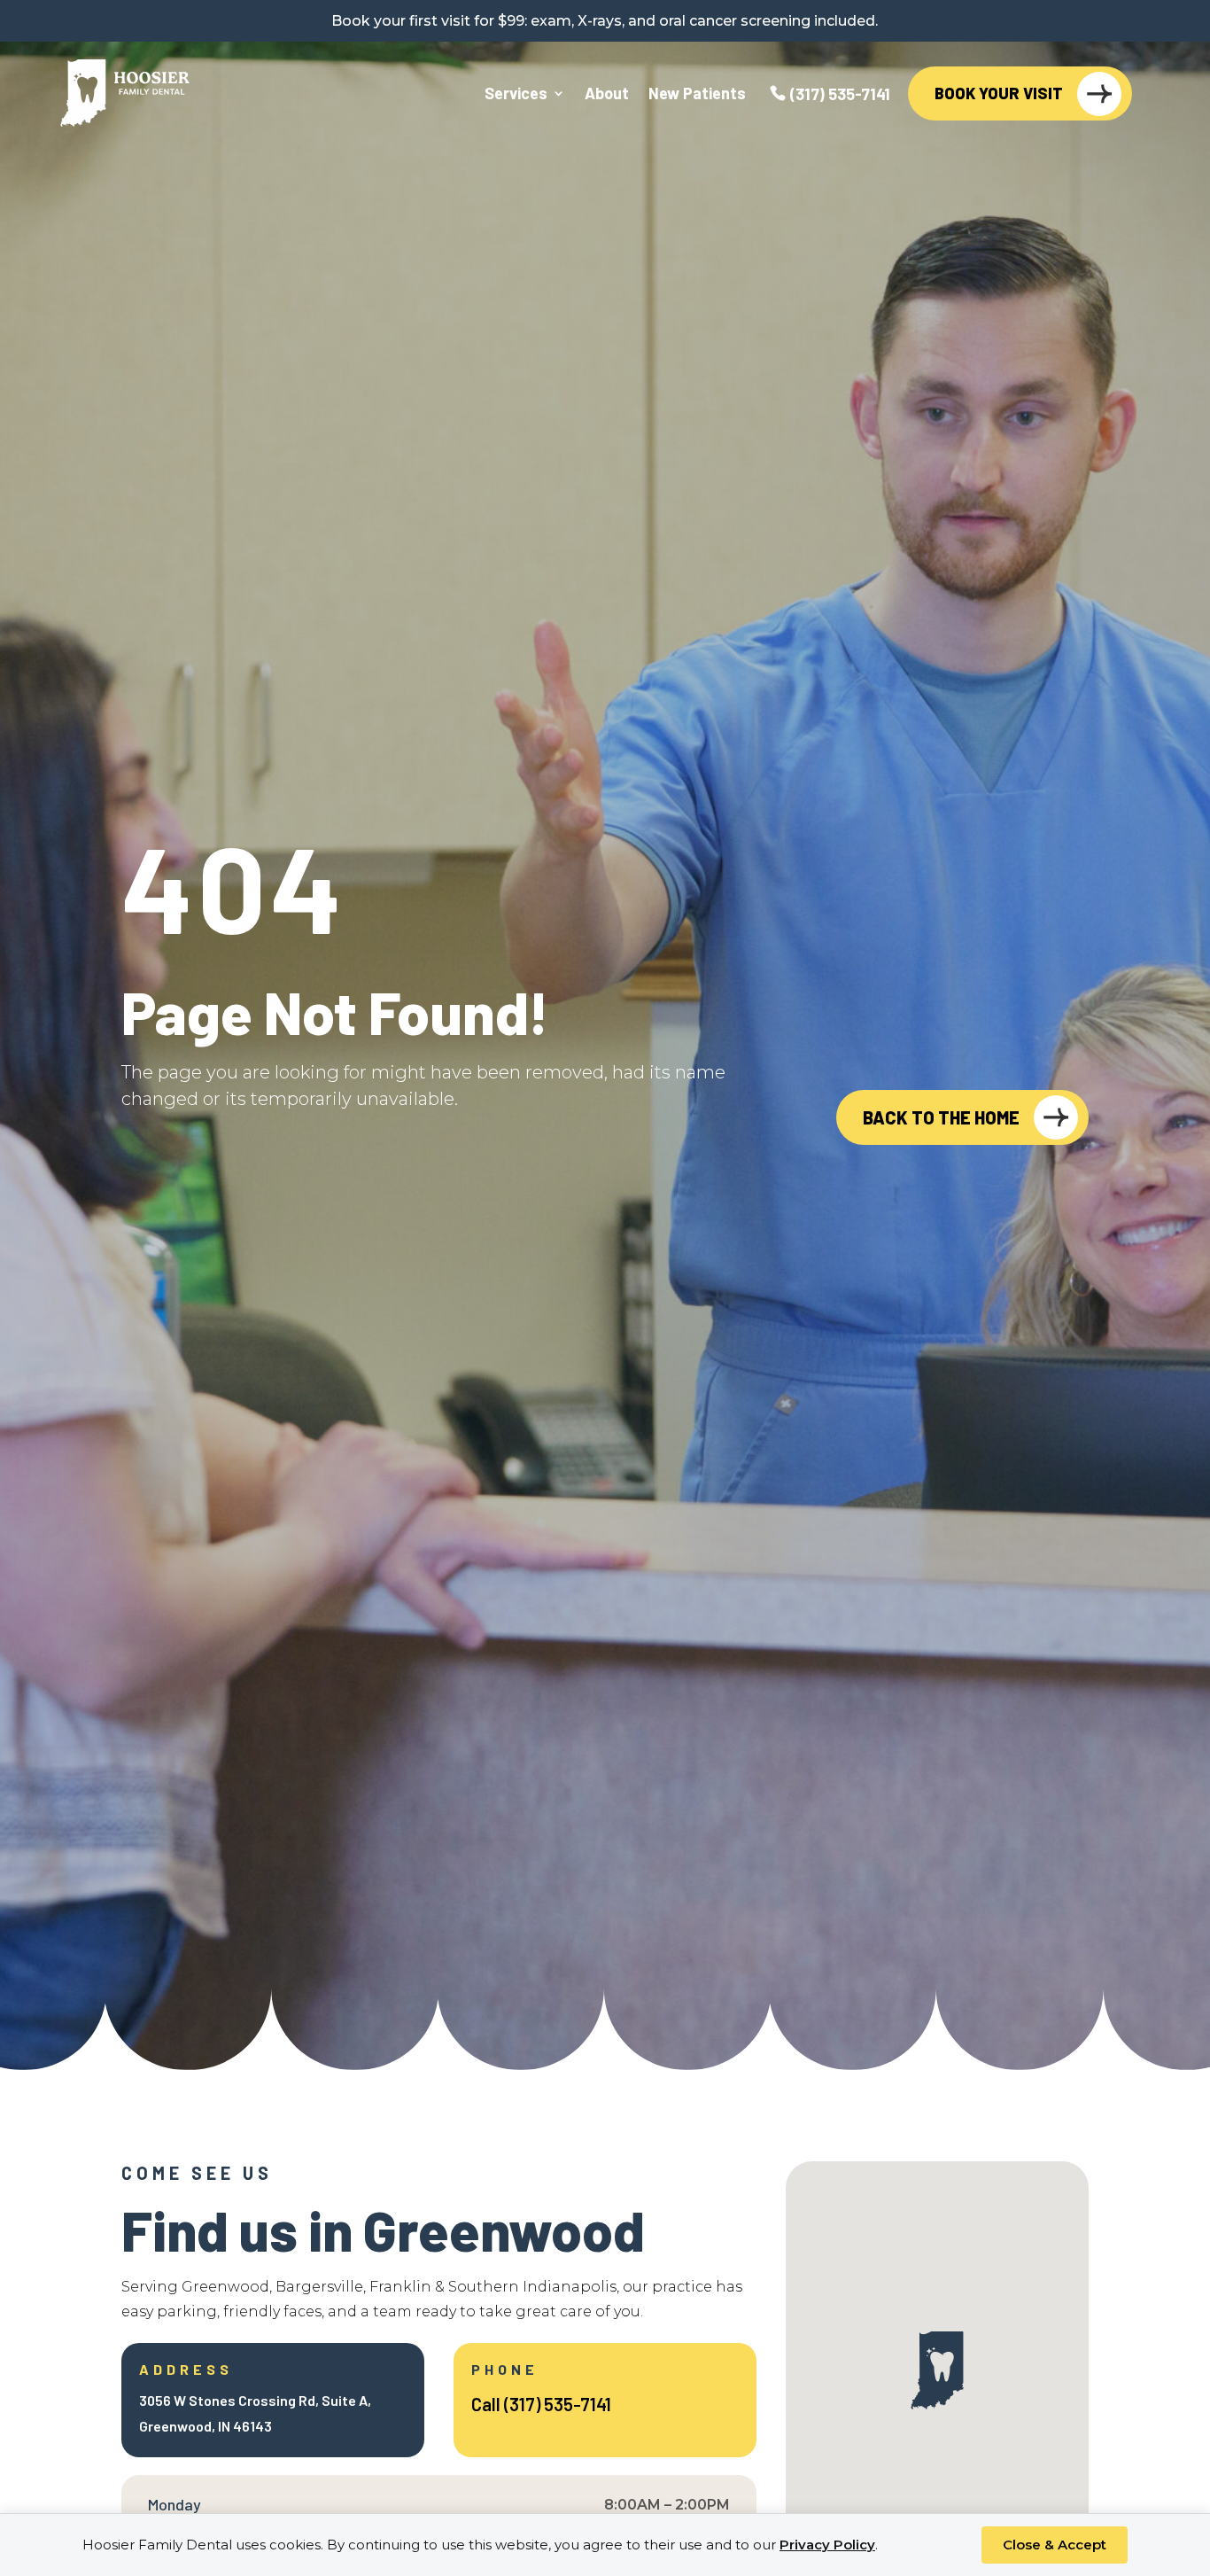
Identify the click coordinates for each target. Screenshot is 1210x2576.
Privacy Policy (827, 2545)
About (607, 95)
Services (516, 95)
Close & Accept (1055, 2545)
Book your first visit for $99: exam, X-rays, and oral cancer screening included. (605, 21)
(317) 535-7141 (840, 95)
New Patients (697, 95)
